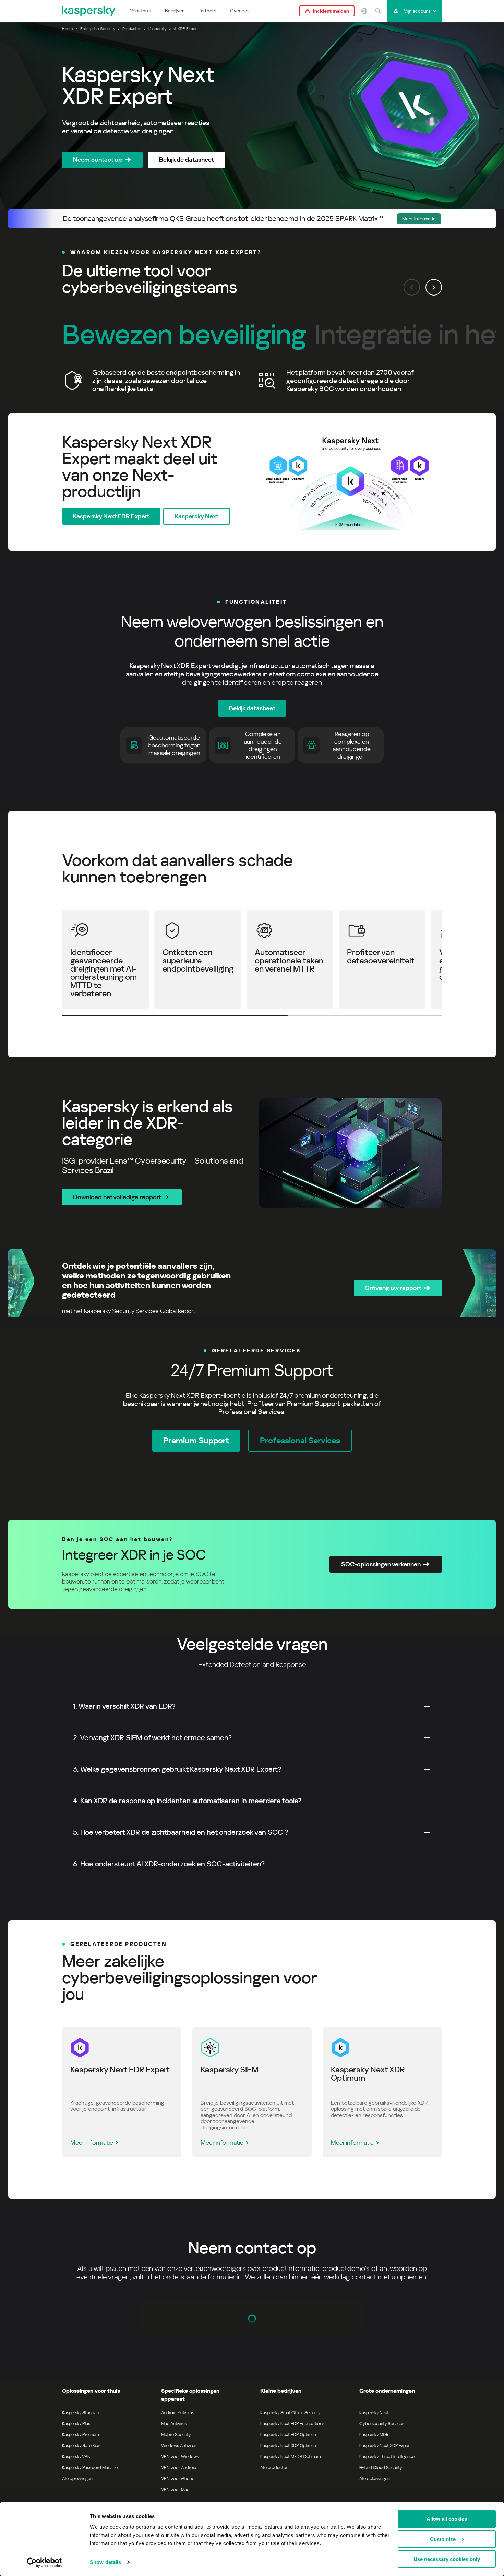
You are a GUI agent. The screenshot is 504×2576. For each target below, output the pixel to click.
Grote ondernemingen (387, 2391)
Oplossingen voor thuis (91, 2391)
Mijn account (417, 11)
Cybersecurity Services (382, 2424)
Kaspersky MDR (374, 2435)
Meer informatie (92, 2142)
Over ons (240, 11)
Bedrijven (175, 11)
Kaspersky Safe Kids (81, 2446)
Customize (443, 2539)
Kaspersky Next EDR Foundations (292, 2424)
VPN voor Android (179, 2467)
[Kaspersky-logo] (89, 11)
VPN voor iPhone (178, 2478)
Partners (207, 11)
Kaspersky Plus (76, 2424)
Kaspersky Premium (80, 2435)
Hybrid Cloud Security (381, 2467)
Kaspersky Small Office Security (290, 2413)
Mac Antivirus (174, 2424)
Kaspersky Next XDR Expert (385, 2446)
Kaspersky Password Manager (91, 2467)
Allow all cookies (447, 2519)
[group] (252, 381)
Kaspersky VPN (76, 2457)
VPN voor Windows (180, 2457)
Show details (105, 2562)
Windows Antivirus (179, 2446)
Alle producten (274, 2467)
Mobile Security (176, 2435)
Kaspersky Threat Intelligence (387, 2457)
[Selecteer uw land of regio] (364, 11)
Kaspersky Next (374, 2413)
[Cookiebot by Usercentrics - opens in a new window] (44, 2563)
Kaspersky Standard (81, 2413)
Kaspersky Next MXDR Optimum (290, 2457)
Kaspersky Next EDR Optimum (289, 2435)
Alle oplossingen (77, 2478)
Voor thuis (141, 11)
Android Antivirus (178, 2413)
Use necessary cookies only (447, 2559)
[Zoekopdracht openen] (378, 11)
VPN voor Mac (175, 2489)
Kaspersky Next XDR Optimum (289, 2446)
